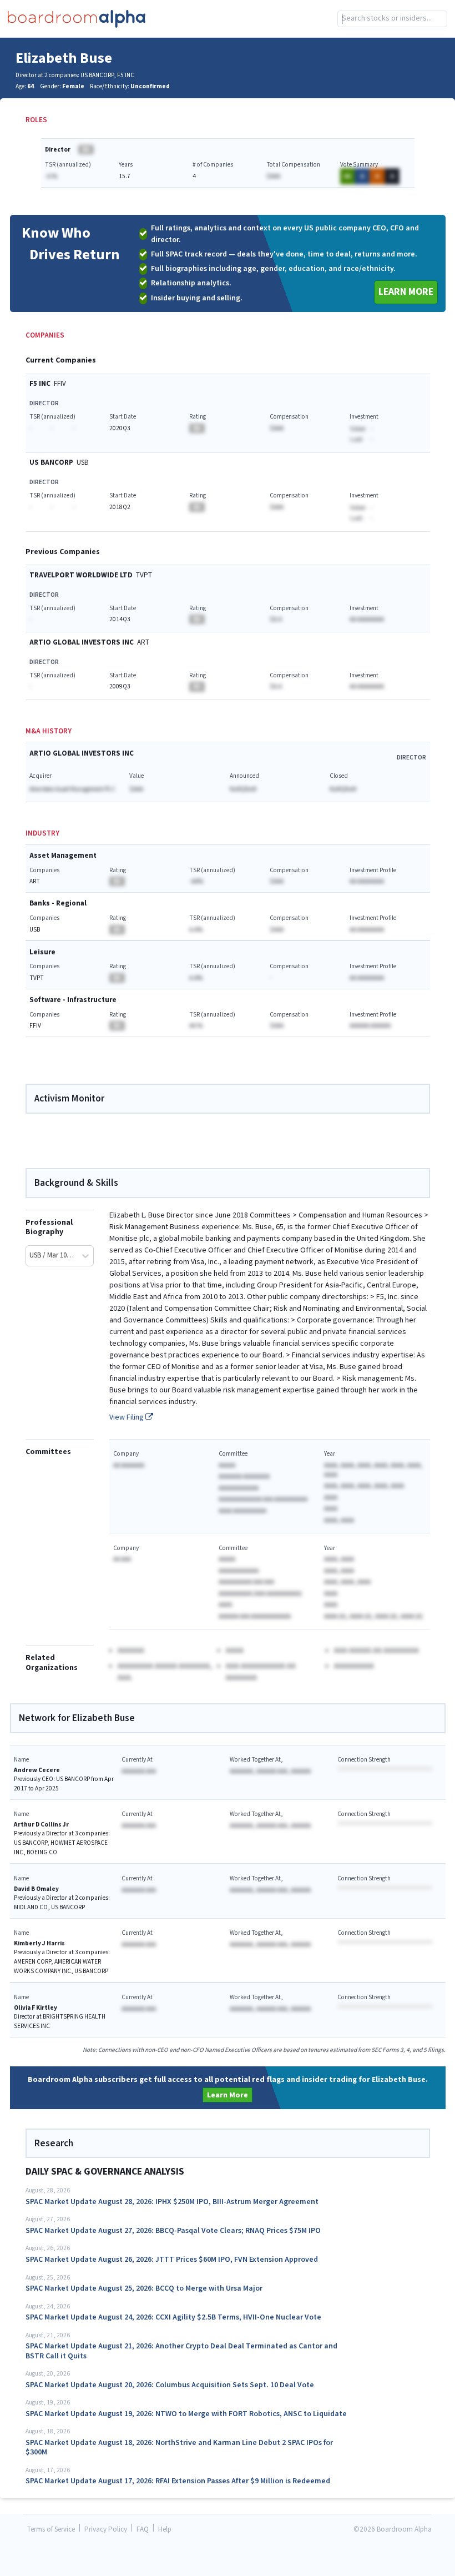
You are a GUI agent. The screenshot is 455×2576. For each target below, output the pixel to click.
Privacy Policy (106, 2530)
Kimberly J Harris (39, 1943)
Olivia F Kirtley (36, 2008)
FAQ (143, 2530)
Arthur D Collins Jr (41, 1825)
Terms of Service (51, 2530)
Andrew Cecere (37, 1770)
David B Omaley (36, 1889)
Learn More (406, 292)
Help (165, 2530)
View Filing (127, 1417)
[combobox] (392, 19)
